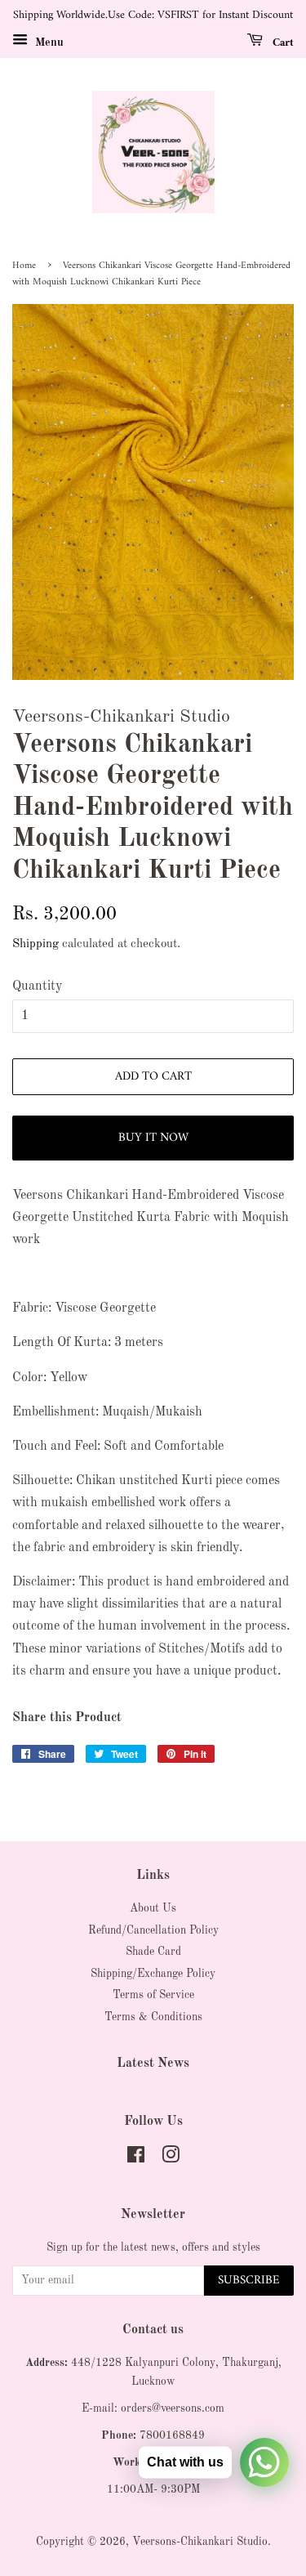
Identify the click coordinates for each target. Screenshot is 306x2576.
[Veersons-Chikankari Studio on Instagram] (171, 2159)
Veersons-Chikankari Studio (200, 2542)
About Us (153, 1909)
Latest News (153, 2064)
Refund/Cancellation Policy (153, 1931)
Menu (48, 42)
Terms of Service (153, 1995)
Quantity (37, 986)
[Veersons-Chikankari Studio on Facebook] (136, 2159)
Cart (282, 42)
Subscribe (249, 2281)
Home (24, 266)
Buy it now (153, 1138)
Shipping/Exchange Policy (153, 1974)
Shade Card (153, 1952)
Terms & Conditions (153, 2017)
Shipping (35, 944)
